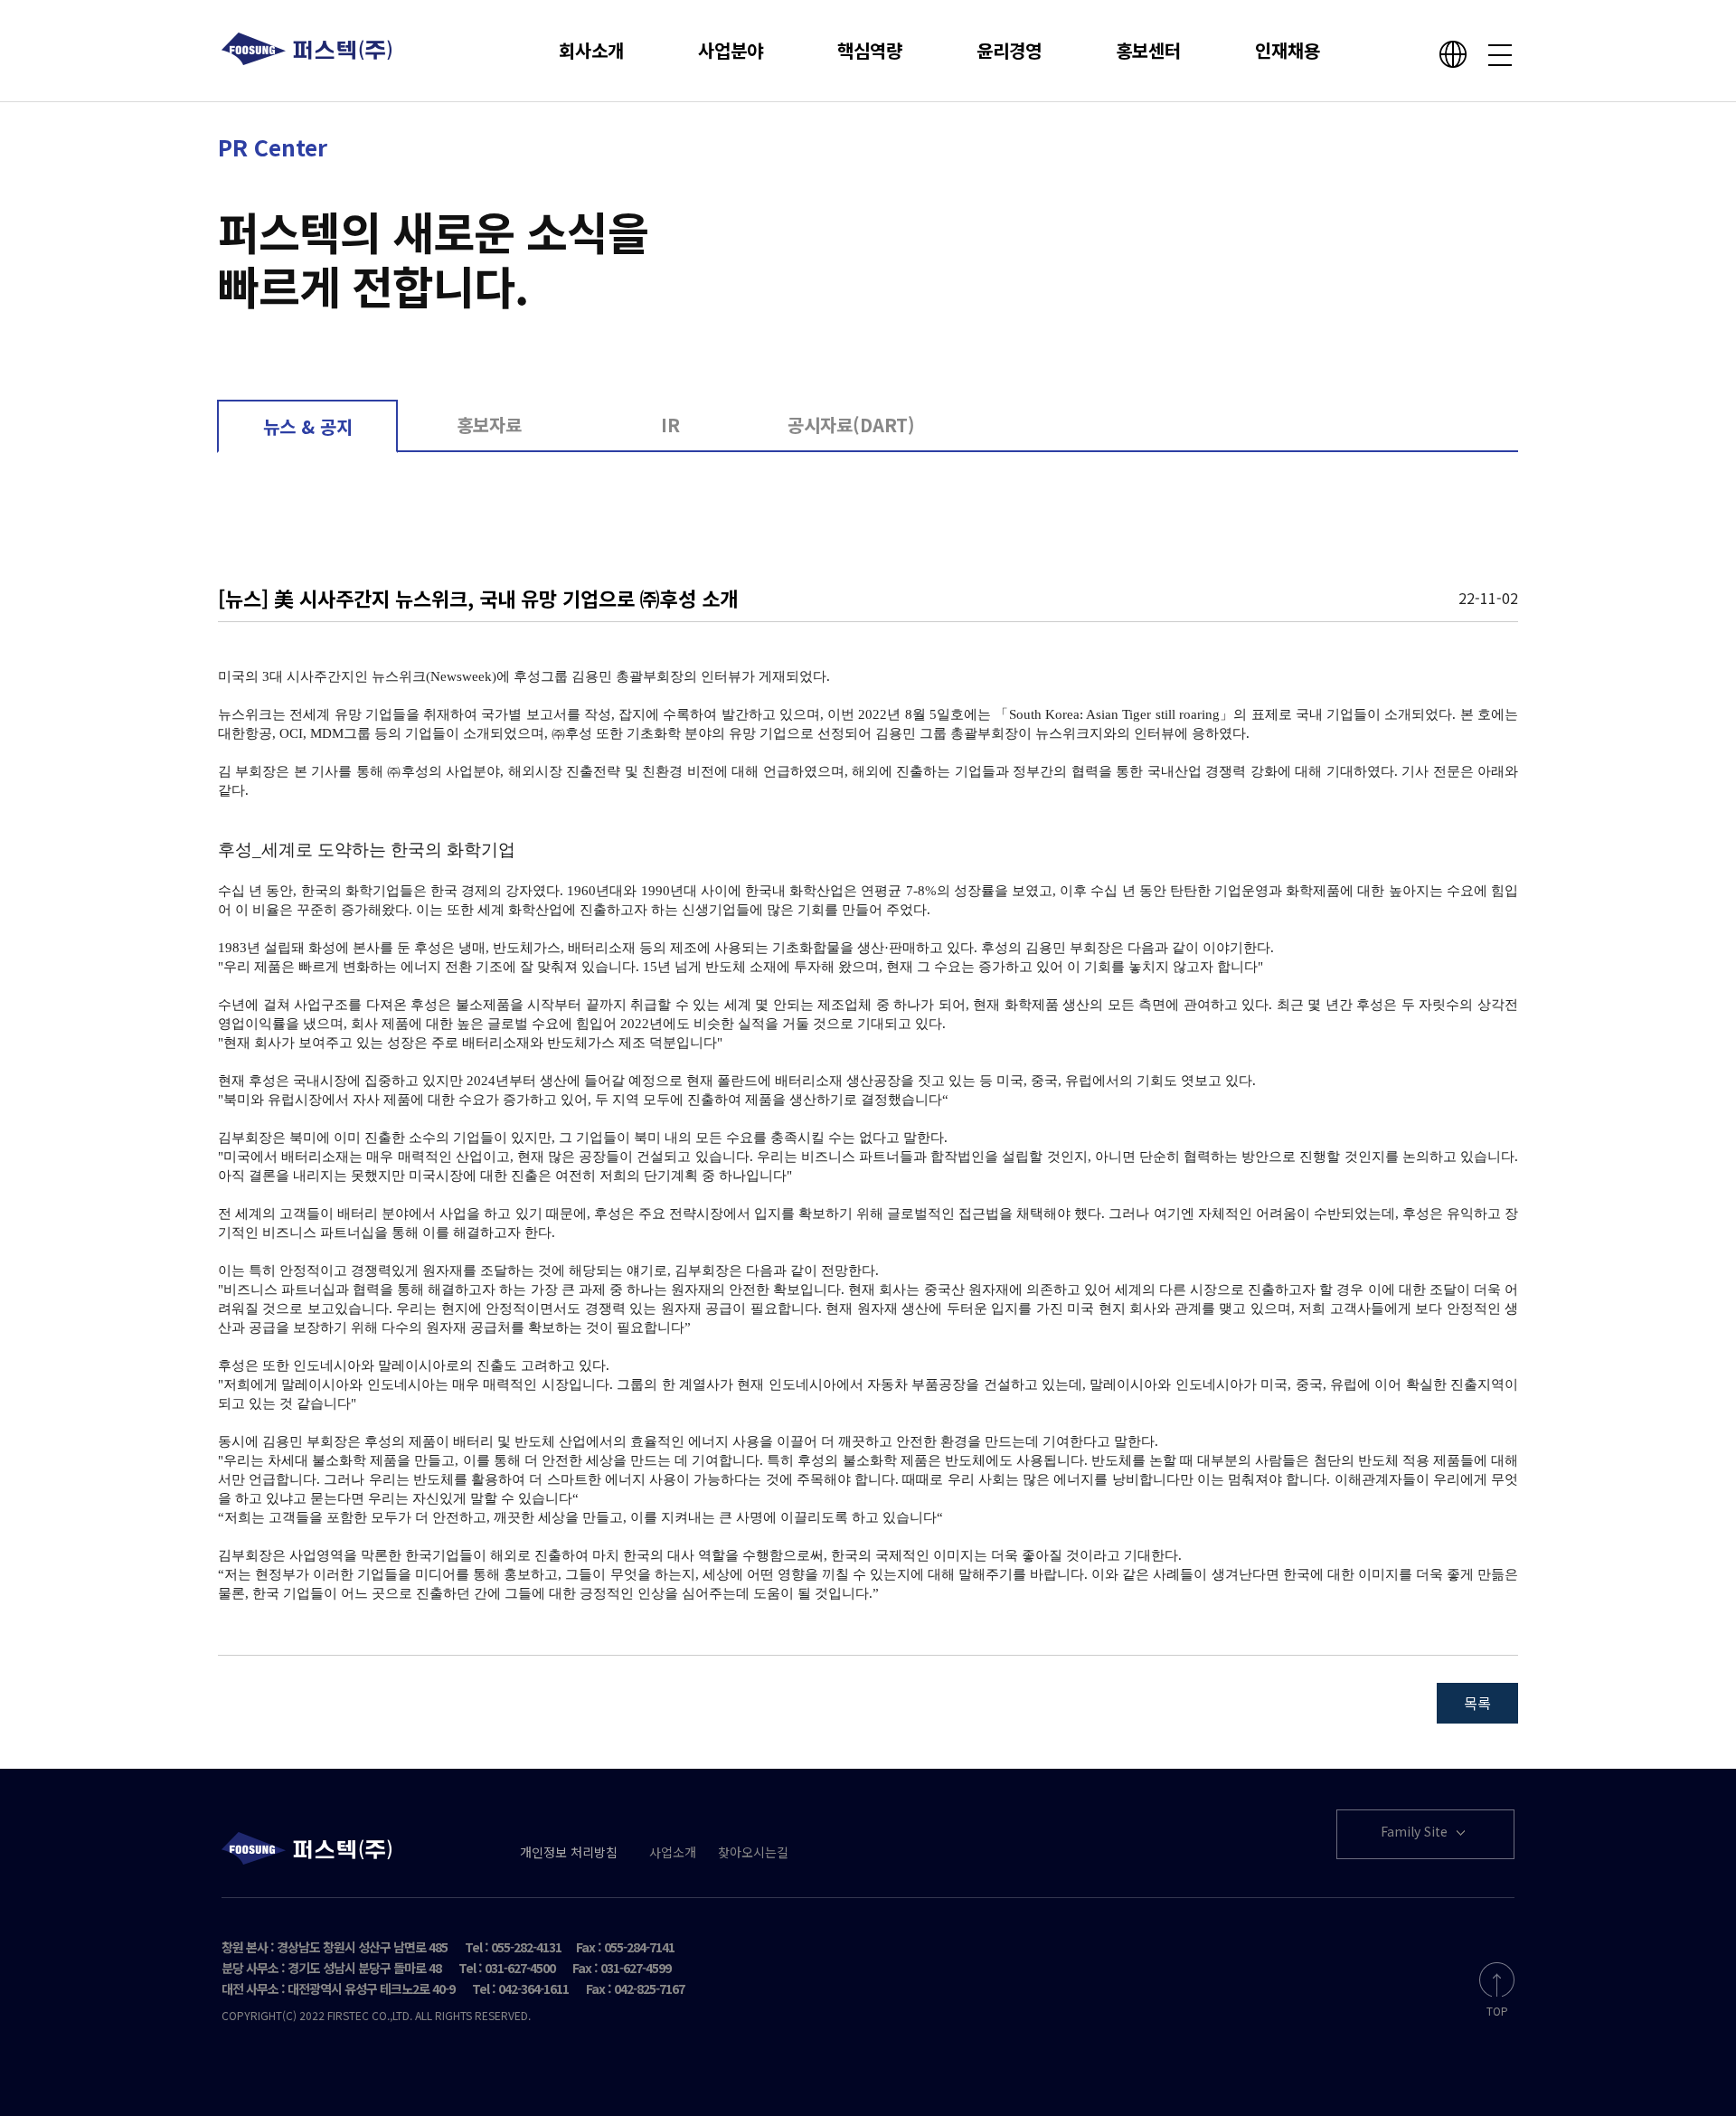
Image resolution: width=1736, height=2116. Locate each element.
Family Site (1416, 1831)
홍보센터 (1148, 50)
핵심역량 (870, 50)
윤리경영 (1009, 50)
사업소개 (673, 1852)
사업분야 (731, 50)
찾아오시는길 (753, 1852)
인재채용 (1288, 50)
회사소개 (591, 50)
